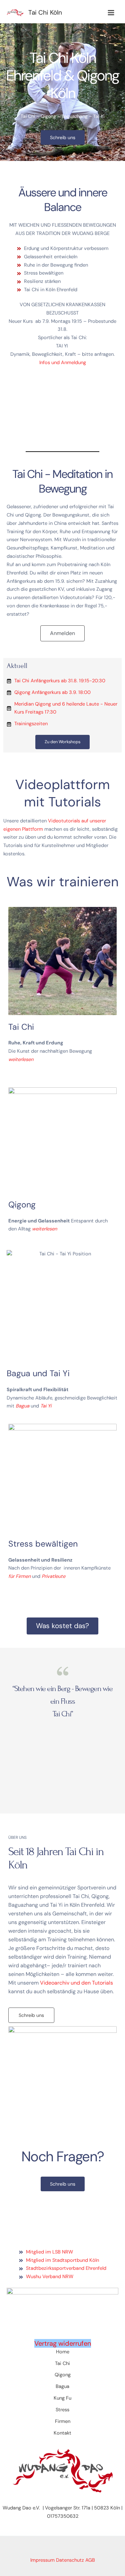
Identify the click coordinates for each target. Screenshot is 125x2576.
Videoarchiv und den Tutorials (76, 1983)
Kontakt (62, 2433)
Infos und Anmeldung (63, 363)
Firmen (63, 2421)
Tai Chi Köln (45, 12)
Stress (62, 2410)
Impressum (42, 2560)
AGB (90, 2560)
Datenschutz (70, 2560)
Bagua (62, 2386)
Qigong (63, 2375)
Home (63, 2352)
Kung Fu (62, 2398)
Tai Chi (62, 2363)
